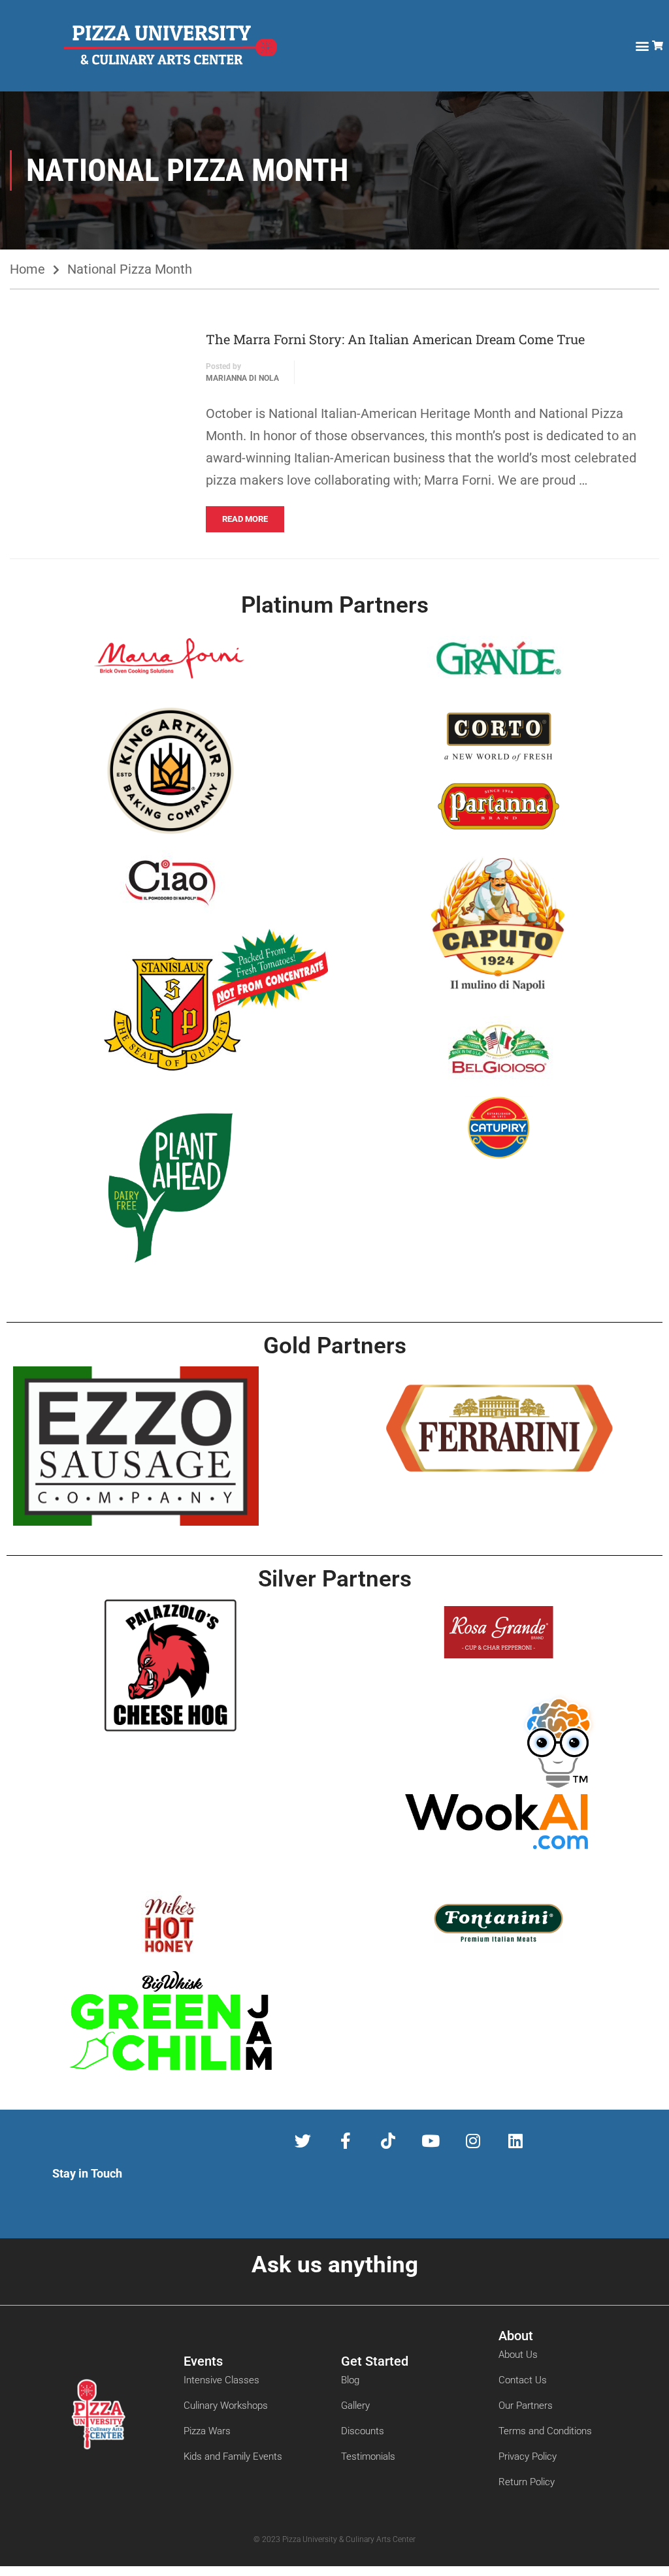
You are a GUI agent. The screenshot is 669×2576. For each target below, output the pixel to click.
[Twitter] (303, 2141)
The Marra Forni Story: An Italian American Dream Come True (395, 339)
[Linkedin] (515, 2141)
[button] (642, 46)
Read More (245, 519)
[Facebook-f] (345, 2141)
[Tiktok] (388, 2141)
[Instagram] (473, 2141)
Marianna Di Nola (242, 378)
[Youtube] (430, 2141)
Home (27, 269)
